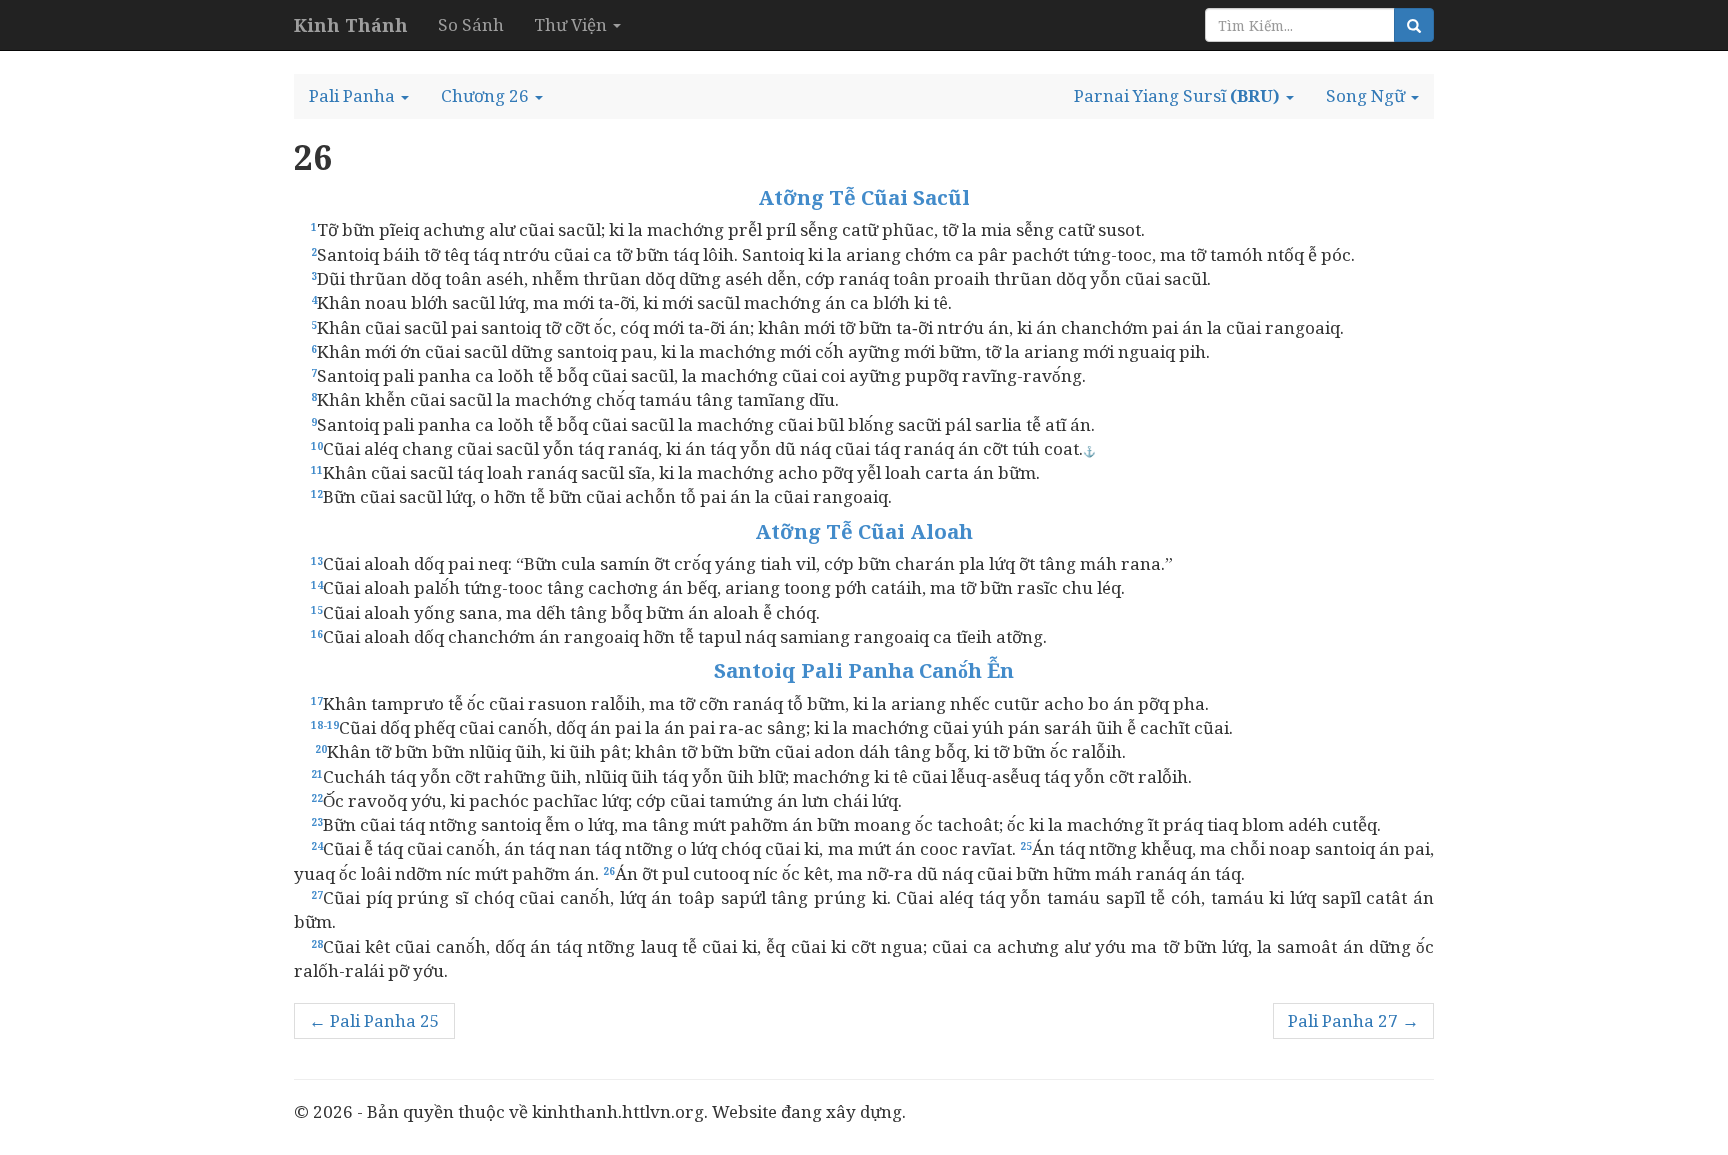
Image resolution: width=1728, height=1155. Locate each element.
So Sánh (471, 24)
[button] (359, 96)
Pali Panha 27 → (1353, 1020)
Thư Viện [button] (572, 24)
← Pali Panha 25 (374, 1020)
